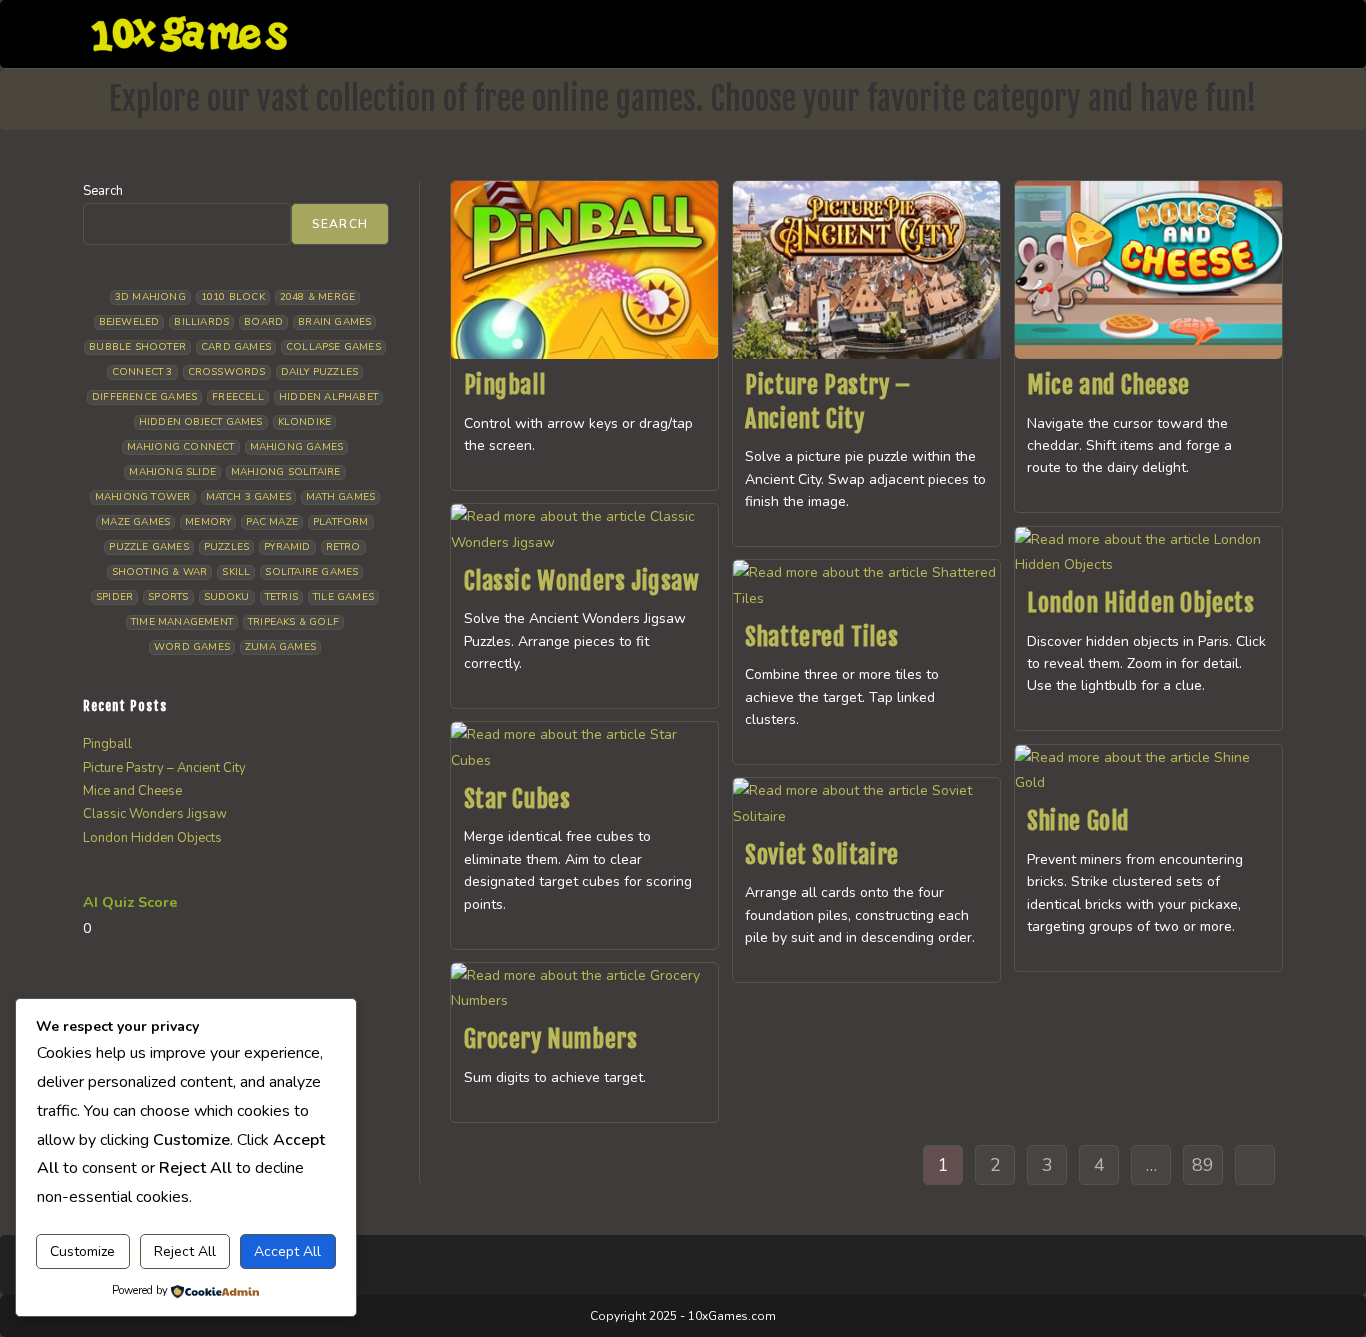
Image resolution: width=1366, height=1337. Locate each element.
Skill (236, 572)
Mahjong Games (297, 447)
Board (263, 322)
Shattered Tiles (821, 637)
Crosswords (227, 372)
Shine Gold (1078, 821)
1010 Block (233, 297)
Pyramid (287, 547)
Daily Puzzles (320, 372)
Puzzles (226, 547)
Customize (82, 1251)
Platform (341, 522)
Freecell (238, 397)
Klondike (305, 422)
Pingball (505, 385)
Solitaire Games (311, 572)
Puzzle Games (148, 547)
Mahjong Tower (143, 497)
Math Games (340, 497)
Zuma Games (280, 647)
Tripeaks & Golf (293, 622)
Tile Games (343, 597)
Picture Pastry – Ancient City (164, 768)
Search (103, 191)
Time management (182, 622)
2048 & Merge (317, 297)
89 (1203, 1165)
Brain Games (334, 322)
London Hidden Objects (1141, 603)
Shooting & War (160, 572)
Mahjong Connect (181, 447)
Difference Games (144, 397)
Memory (208, 522)
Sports (168, 597)
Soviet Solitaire (822, 855)
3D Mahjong (150, 297)
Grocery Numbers (551, 1039)
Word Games (192, 647)
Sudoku (227, 597)
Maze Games (135, 522)
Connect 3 (142, 372)
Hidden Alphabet (328, 397)
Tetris (281, 597)
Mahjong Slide (172, 472)
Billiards (201, 322)
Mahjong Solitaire (285, 472)
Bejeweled (129, 322)
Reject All (185, 1251)
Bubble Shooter (137, 347)
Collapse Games (333, 347)
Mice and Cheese (1108, 385)
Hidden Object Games (201, 422)
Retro (343, 547)
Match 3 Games (249, 497)
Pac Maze (272, 522)
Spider (114, 597)
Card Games (236, 347)
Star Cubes (517, 799)
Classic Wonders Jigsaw (582, 581)
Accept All (287, 1251)
